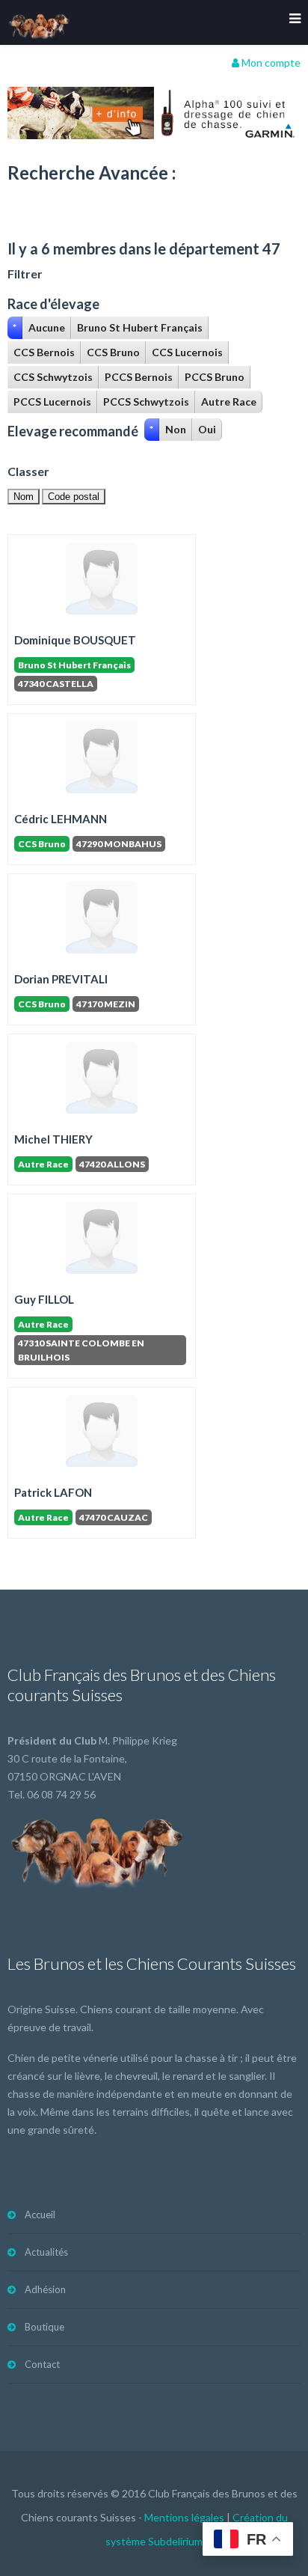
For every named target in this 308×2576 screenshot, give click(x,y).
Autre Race (229, 402)
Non (176, 429)
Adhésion (45, 2289)
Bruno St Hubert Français (140, 327)
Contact (42, 2364)
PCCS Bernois (139, 377)
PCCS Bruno (215, 377)
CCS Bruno (113, 352)
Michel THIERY (53, 1139)
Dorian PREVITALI (61, 979)
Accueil (40, 2215)
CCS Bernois (44, 352)
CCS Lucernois (187, 352)
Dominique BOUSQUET (75, 640)
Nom (24, 497)
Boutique (44, 2327)
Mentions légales (184, 2517)
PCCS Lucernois (52, 402)
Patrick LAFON (53, 1492)
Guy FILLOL (44, 1299)
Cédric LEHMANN (61, 819)
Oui (207, 429)
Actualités (46, 2252)
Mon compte (270, 62)
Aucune (47, 327)
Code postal (74, 497)
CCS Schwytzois (53, 377)
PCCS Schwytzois (146, 402)
